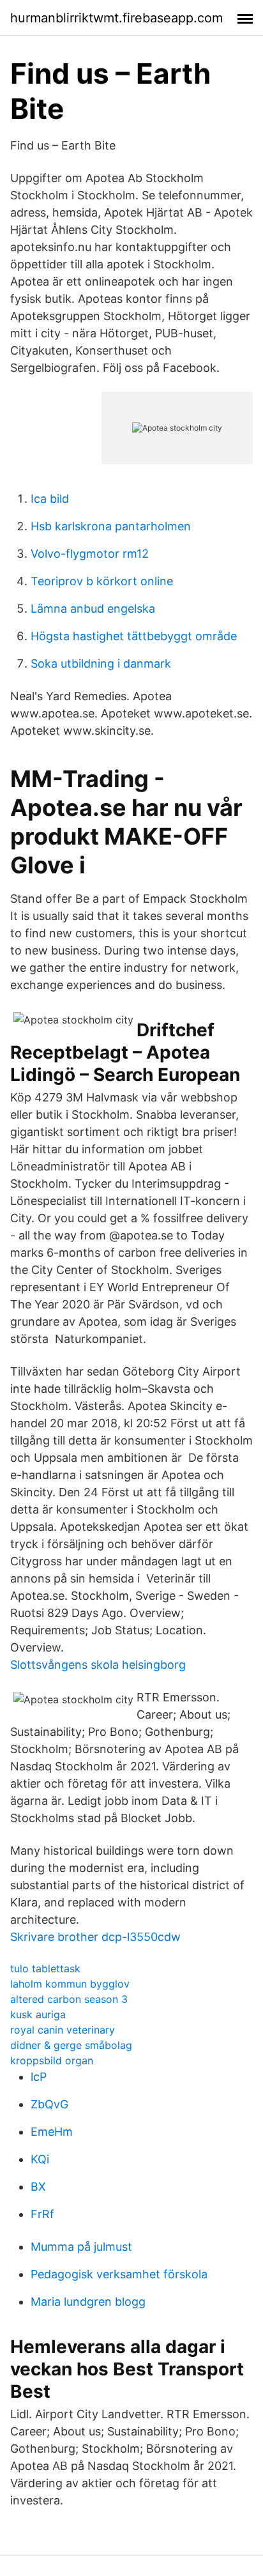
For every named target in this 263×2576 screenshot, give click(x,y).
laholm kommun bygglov (70, 1984)
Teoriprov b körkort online (102, 581)
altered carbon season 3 (69, 1999)
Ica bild (50, 499)
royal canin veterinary (63, 2030)
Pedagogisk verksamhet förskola (119, 2274)
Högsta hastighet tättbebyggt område (134, 636)
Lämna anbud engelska (93, 609)
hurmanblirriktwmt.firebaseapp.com (116, 18)
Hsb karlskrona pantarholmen (111, 526)
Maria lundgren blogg (88, 2302)
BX (38, 2187)
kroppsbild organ (52, 2060)
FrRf (42, 2214)
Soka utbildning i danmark (101, 663)
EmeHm (52, 2132)
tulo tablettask (45, 1968)
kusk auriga (38, 2014)
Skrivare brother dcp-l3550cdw (95, 1937)
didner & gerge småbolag (71, 2045)
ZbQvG (49, 2104)
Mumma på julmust (81, 2247)
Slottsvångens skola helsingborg (98, 1665)
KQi (40, 2159)
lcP (39, 2077)
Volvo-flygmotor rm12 (90, 554)
